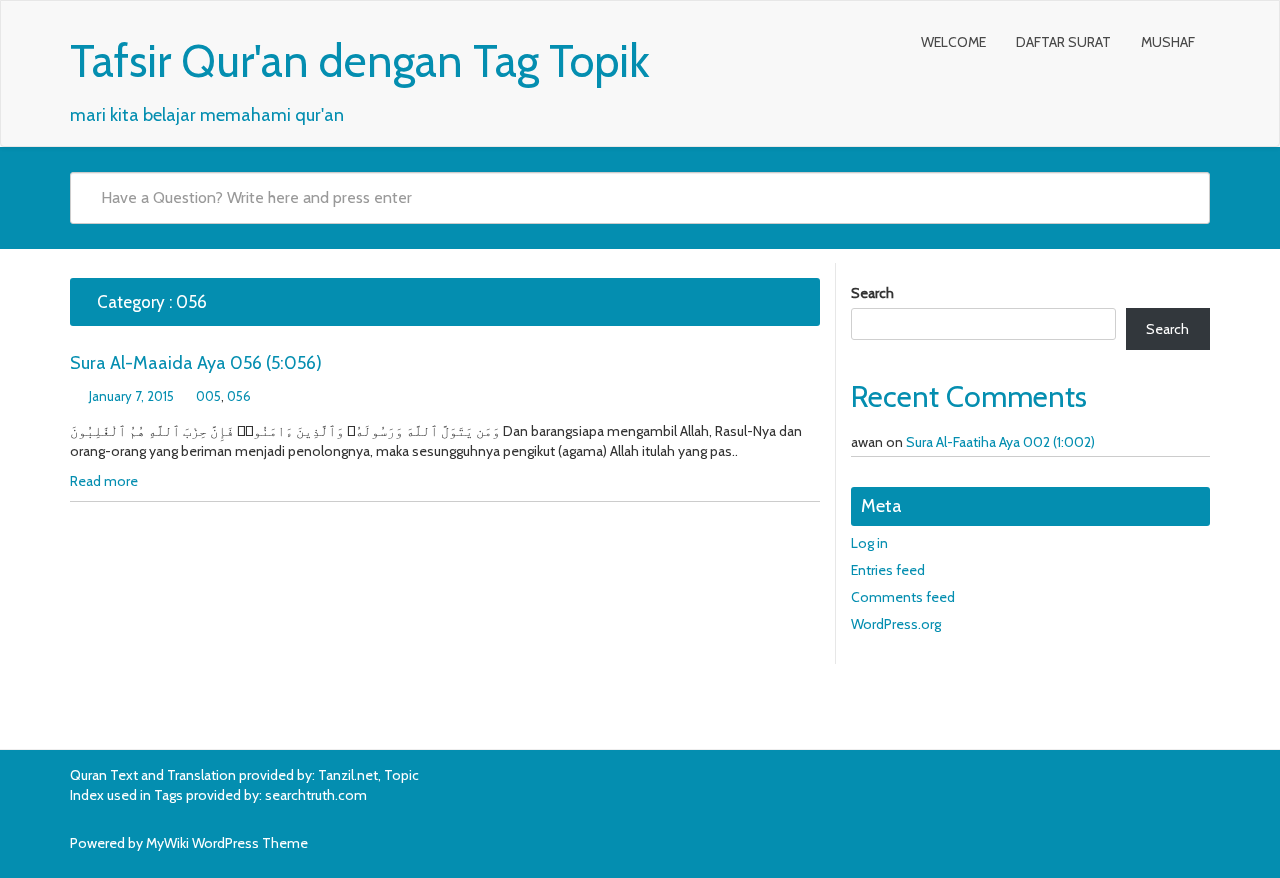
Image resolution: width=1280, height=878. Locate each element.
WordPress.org (896, 624)
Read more (104, 481)
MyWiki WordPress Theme (227, 843)
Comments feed (903, 597)
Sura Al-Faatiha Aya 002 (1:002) (1000, 442)
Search (872, 293)
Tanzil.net (348, 775)
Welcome (953, 42)
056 (239, 396)
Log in (869, 543)
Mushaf (1168, 42)
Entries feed (888, 570)
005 (208, 396)
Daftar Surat (1063, 42)
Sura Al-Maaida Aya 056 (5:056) (196, 363)
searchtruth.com (316, 795)
